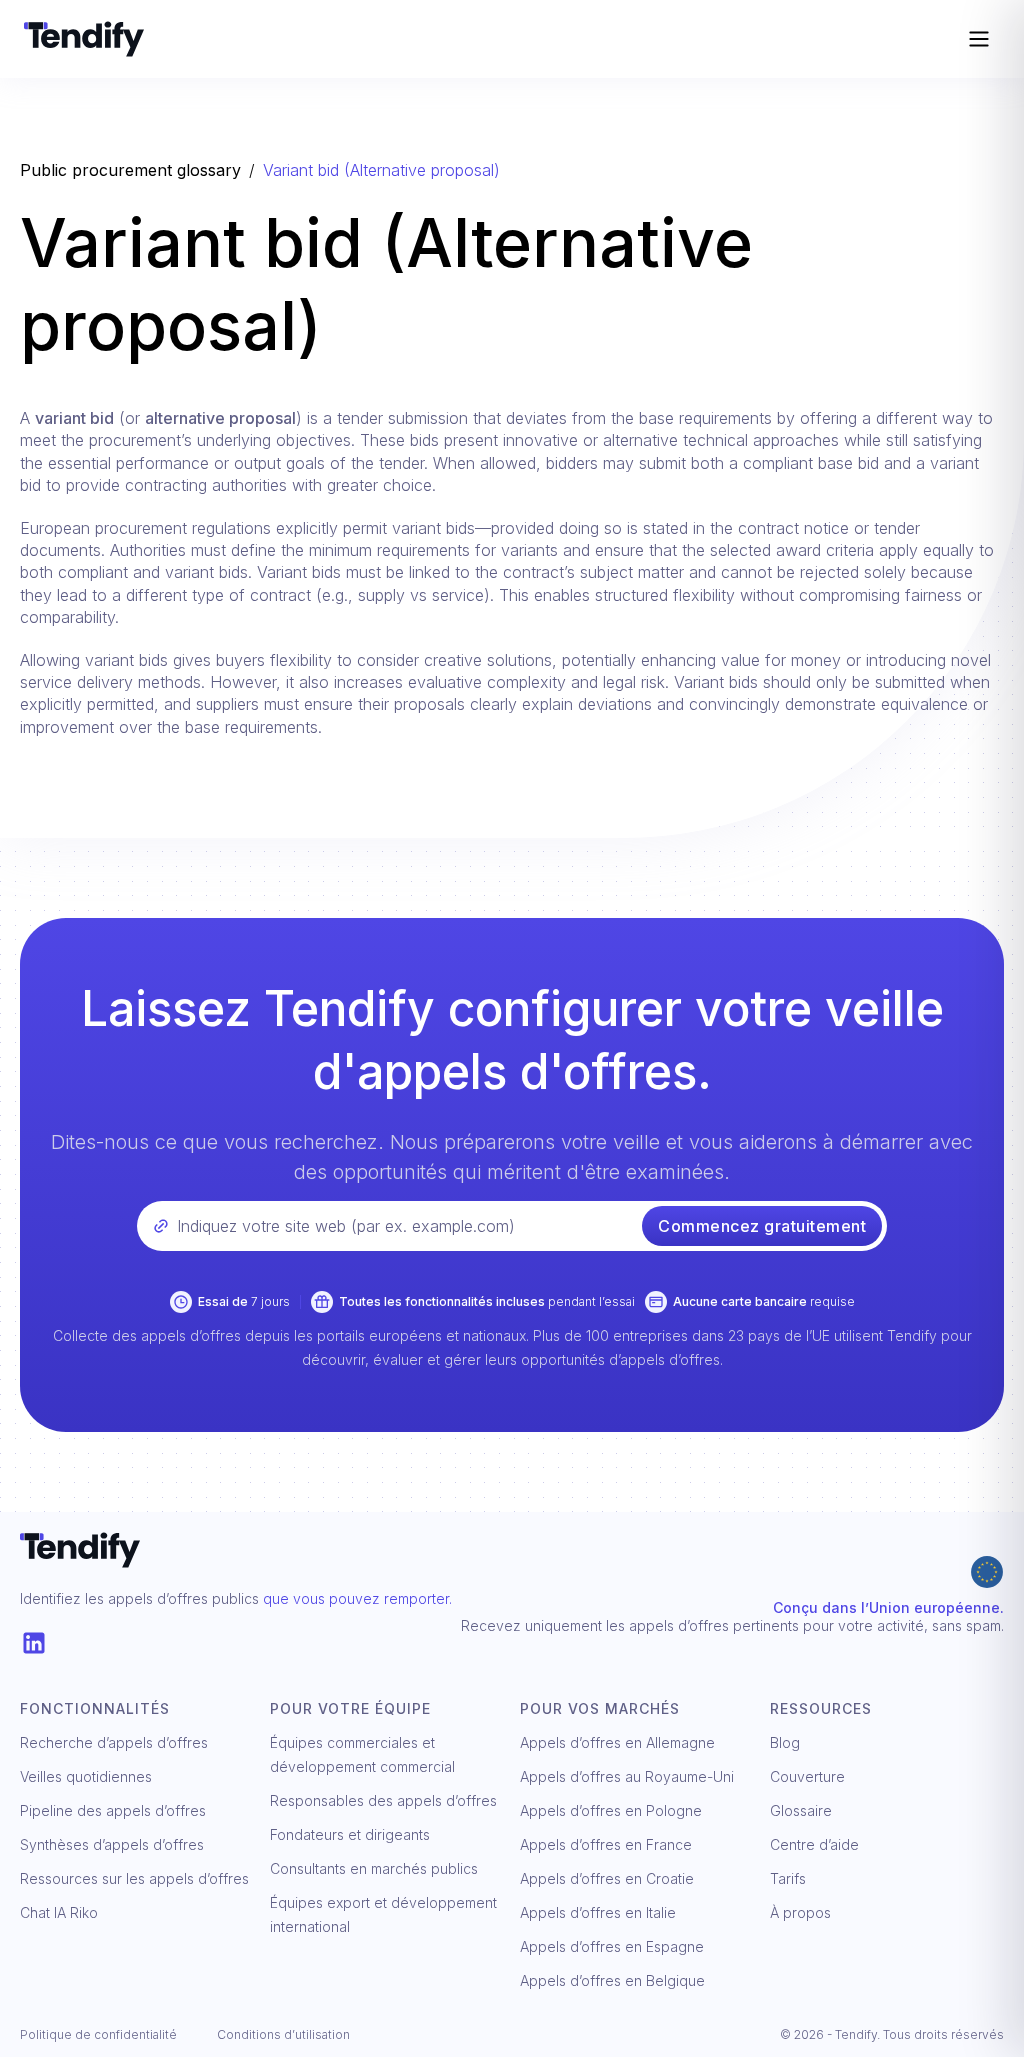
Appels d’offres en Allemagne (617, 1742)
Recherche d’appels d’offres (114, 1742)
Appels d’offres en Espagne (612, 1946)
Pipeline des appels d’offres (113, 1810)
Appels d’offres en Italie (598, 1912)
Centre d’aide (814, 1844)
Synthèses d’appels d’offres (112, 1844)
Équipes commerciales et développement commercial (362, 1754)
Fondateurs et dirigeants (350, 1834)
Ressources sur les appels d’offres (134, 1878)
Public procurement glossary (130, 170)
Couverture (807, 1776)
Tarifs (788, 1878)
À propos (800, 1912)
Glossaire (801, 1810)
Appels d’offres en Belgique (612, 1980)
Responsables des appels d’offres (383, 1800)
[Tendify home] (467, 39)
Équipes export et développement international (383, 1914)
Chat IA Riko (59, 1912)
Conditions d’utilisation (283, 2034)
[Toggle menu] (979, 39)
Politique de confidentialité (98, 2034)
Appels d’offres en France (606, 1844)
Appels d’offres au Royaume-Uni (627, 1776)
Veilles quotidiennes (86, 1776)
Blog (785, 1742)
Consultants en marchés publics (374, 1868)
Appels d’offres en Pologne (611, 1810)
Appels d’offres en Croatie (607, 1878)
